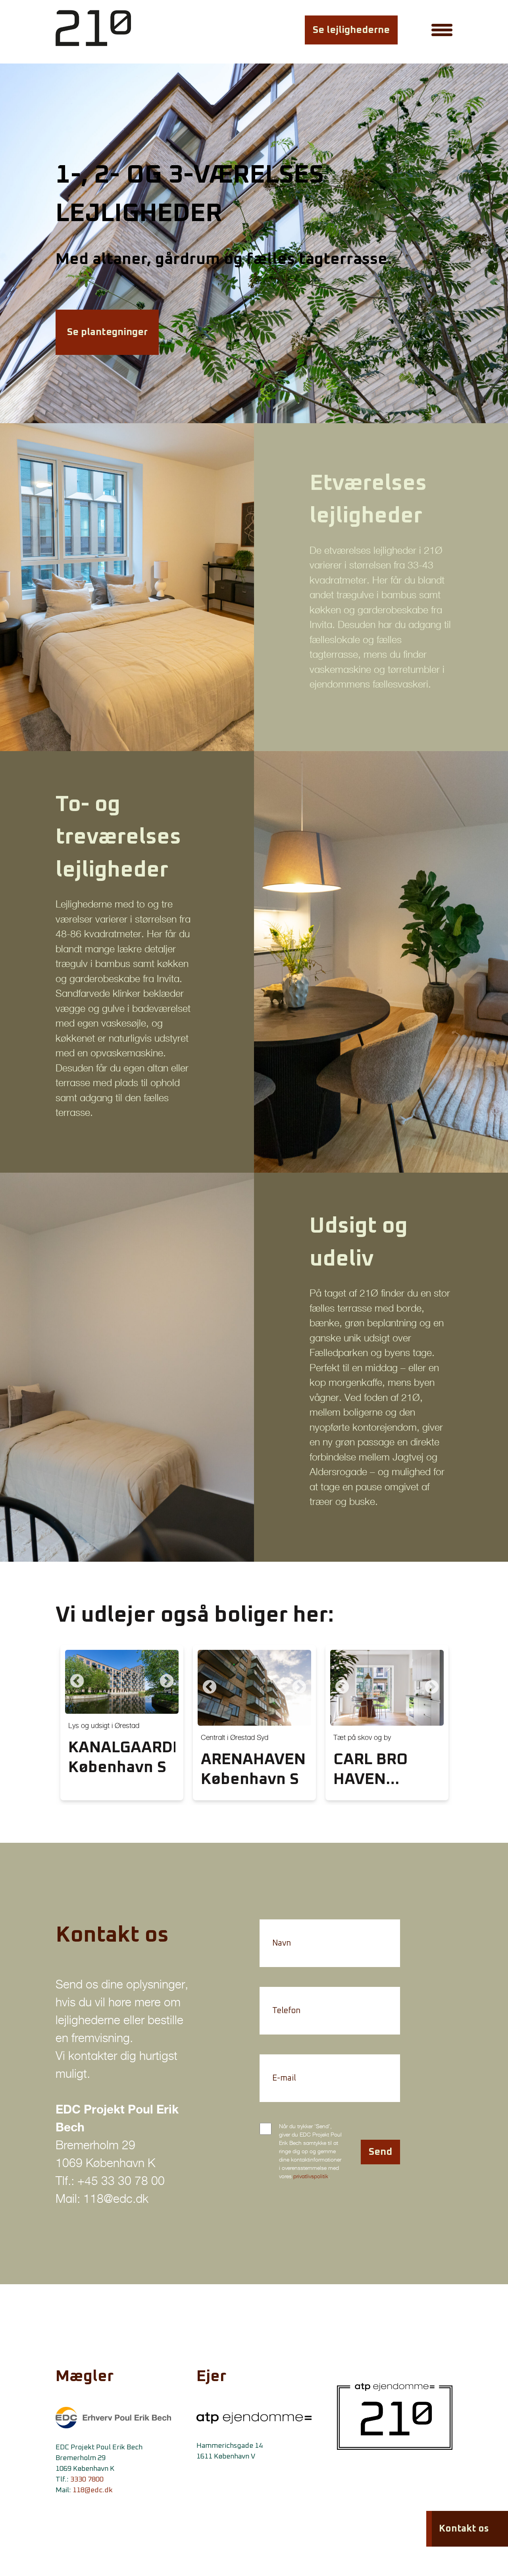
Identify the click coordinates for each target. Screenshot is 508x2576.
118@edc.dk (93, 2490)
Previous (77, 1682)
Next (167, 1682)
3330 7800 (87, 2480)
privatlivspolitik (311, 2176)
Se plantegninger (107, 332)
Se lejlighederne (351, 30)
